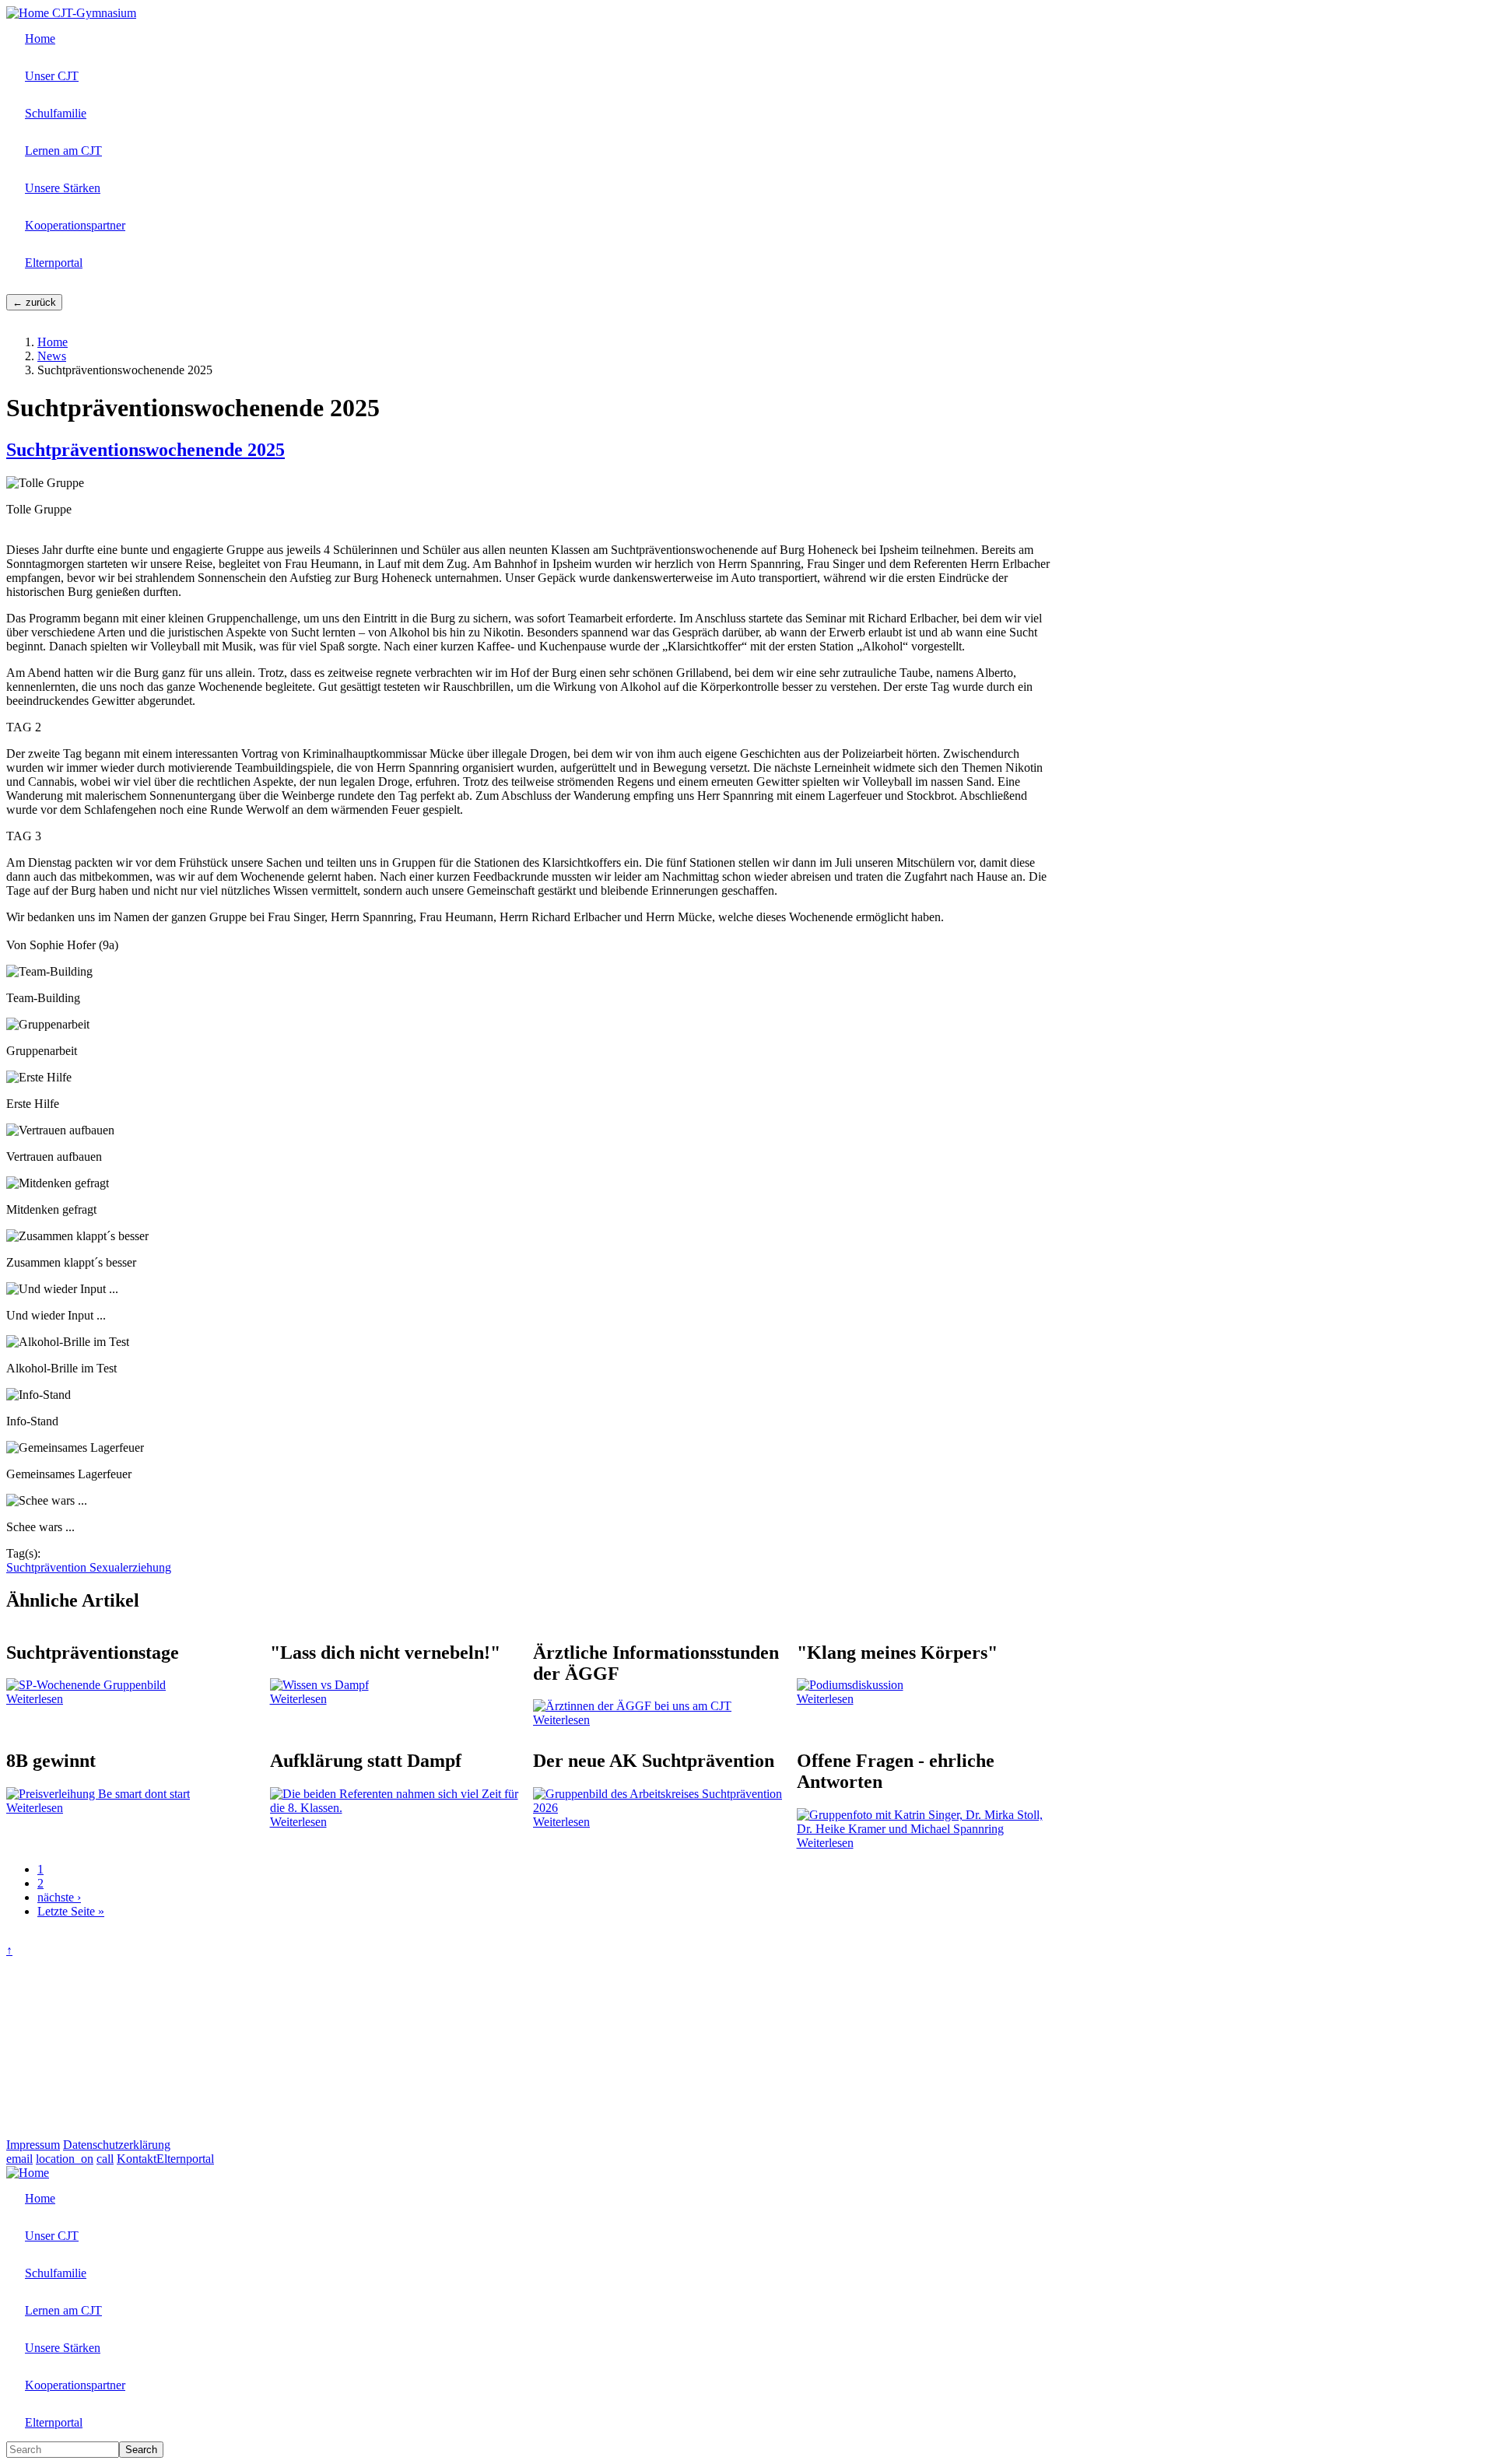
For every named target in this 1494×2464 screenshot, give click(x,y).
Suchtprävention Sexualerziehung (89, 1567)
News (52, 356)
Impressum (33, 2145)
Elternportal (54, 263)
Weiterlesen (35, 1699)
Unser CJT (52, 76)
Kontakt (137, 2159)
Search (141, 2450)
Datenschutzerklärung (117, 2145)
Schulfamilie (56, 113)
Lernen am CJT (63, 151)
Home (40, 39)
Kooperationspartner (75, 225)
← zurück (34, 302)
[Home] (29, 13)
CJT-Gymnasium (94, 13)
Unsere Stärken (63, 188)
